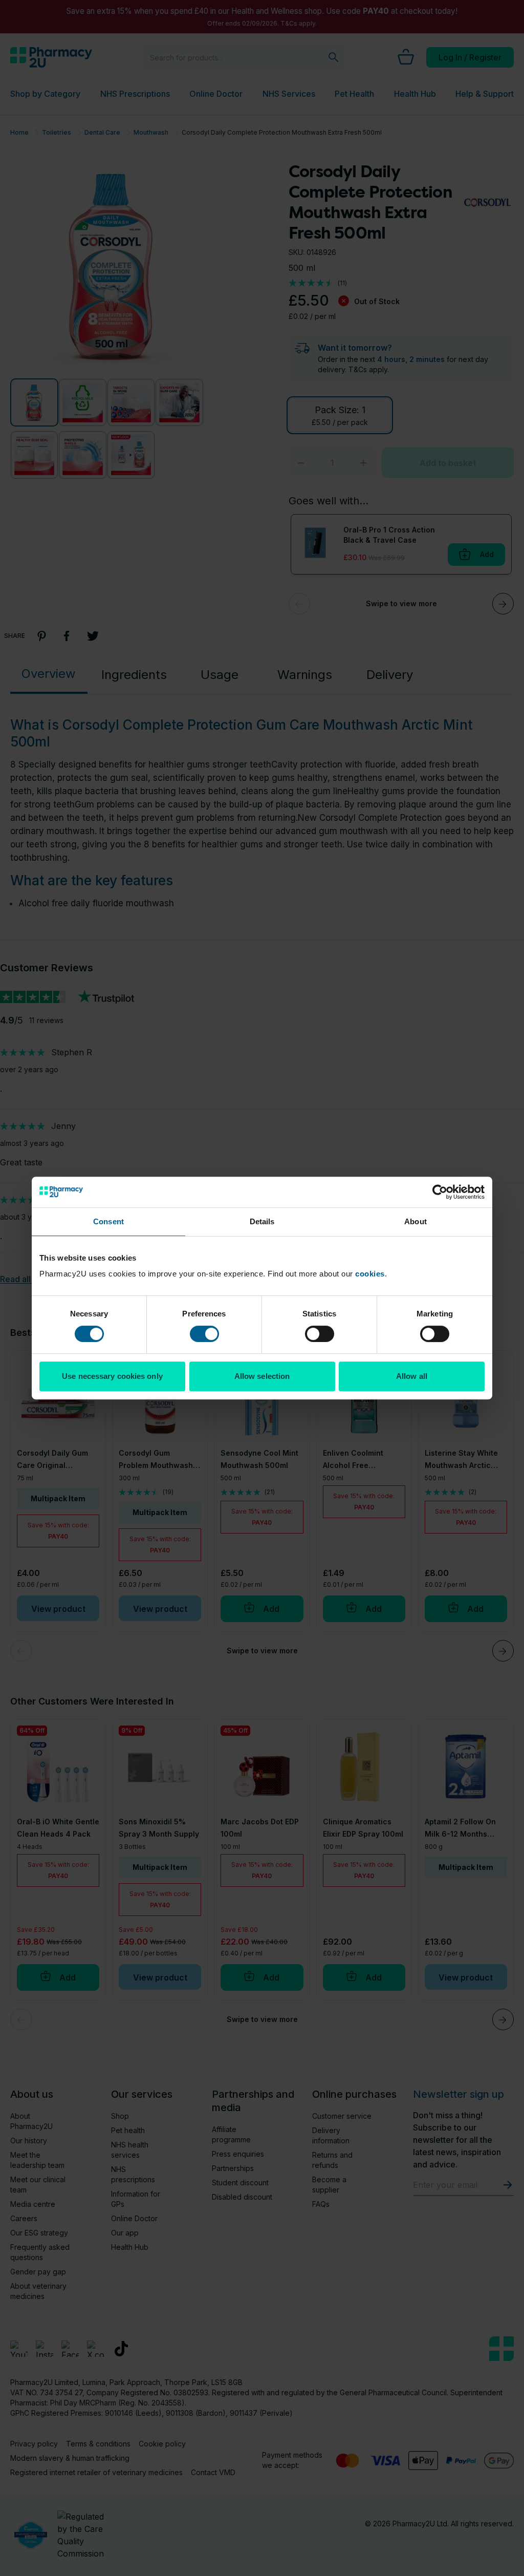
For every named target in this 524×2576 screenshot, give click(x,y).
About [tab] (416, 1221)
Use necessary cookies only (112, 1376)
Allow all (412, 1376)
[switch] (204, 1334)
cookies (370, 1274)
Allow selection (262, 1376)
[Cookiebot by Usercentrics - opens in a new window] (440, 1192)
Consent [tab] (108, 1221)
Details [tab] (262, 1221)
